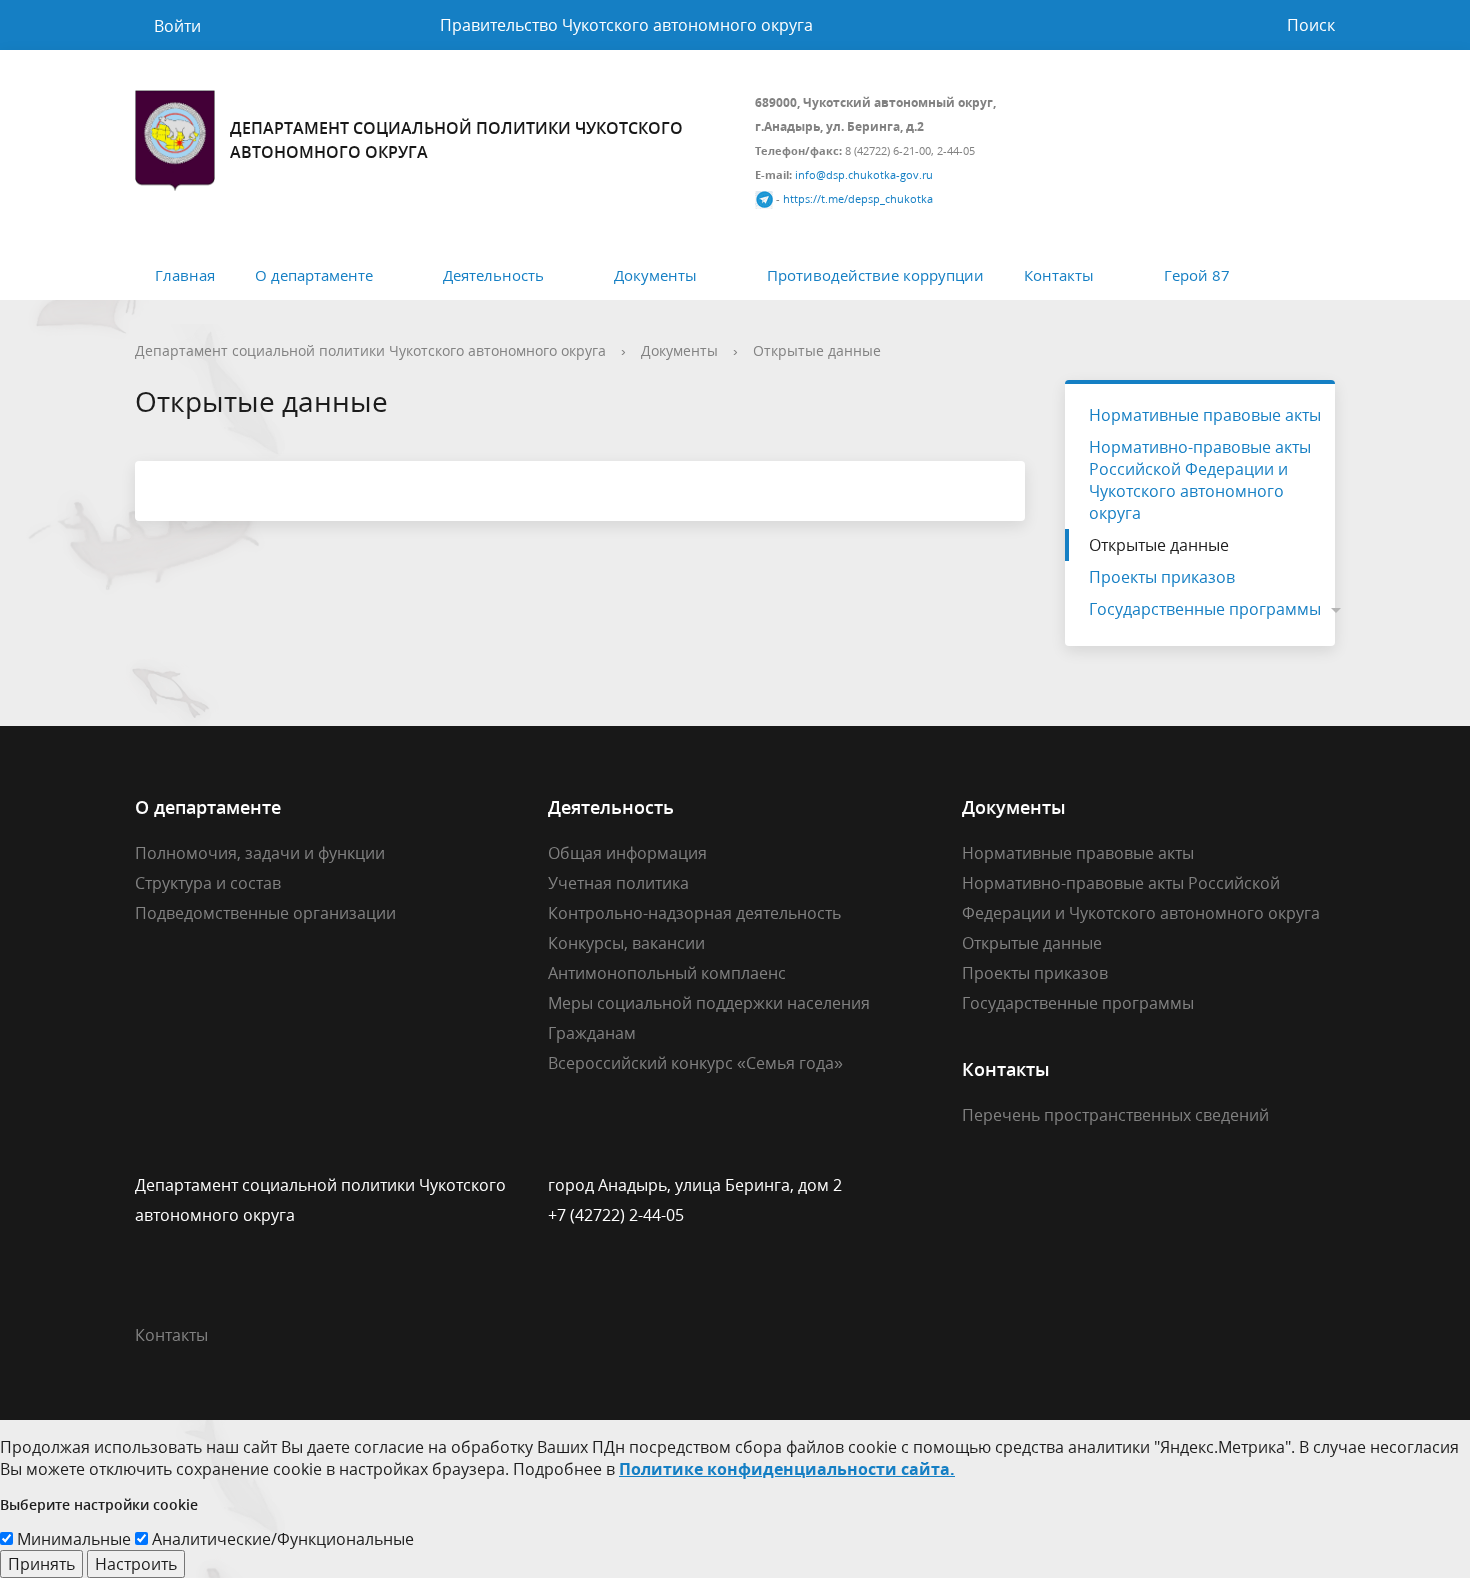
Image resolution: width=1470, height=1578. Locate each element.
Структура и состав (208, 883)
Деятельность (493, 275)
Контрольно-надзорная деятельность (694, 913)
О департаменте (314, 275)
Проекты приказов (1162, 577)
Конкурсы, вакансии (626, 943)
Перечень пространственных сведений (1115, 1115)
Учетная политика (618, 883)
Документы (655, 275)
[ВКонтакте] (977, 1185)
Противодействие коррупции (875, 275)
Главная (185, 275)
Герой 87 (1197, 275)
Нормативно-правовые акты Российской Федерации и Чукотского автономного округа (1200, 480)
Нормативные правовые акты (1205, 415)
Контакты (1059, 275)
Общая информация (627, 853)
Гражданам (592, 1033)
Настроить (136, 1564)
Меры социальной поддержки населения (709, 1003)
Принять (41, 1564)
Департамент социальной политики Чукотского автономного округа (370, 350)
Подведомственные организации (265, 913)
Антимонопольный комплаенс (667, 973)
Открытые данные (817, 350)
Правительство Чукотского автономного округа (626, 25)
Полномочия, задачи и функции (260, 853)
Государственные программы (1205, 609)
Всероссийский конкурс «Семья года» (695, 1063)
